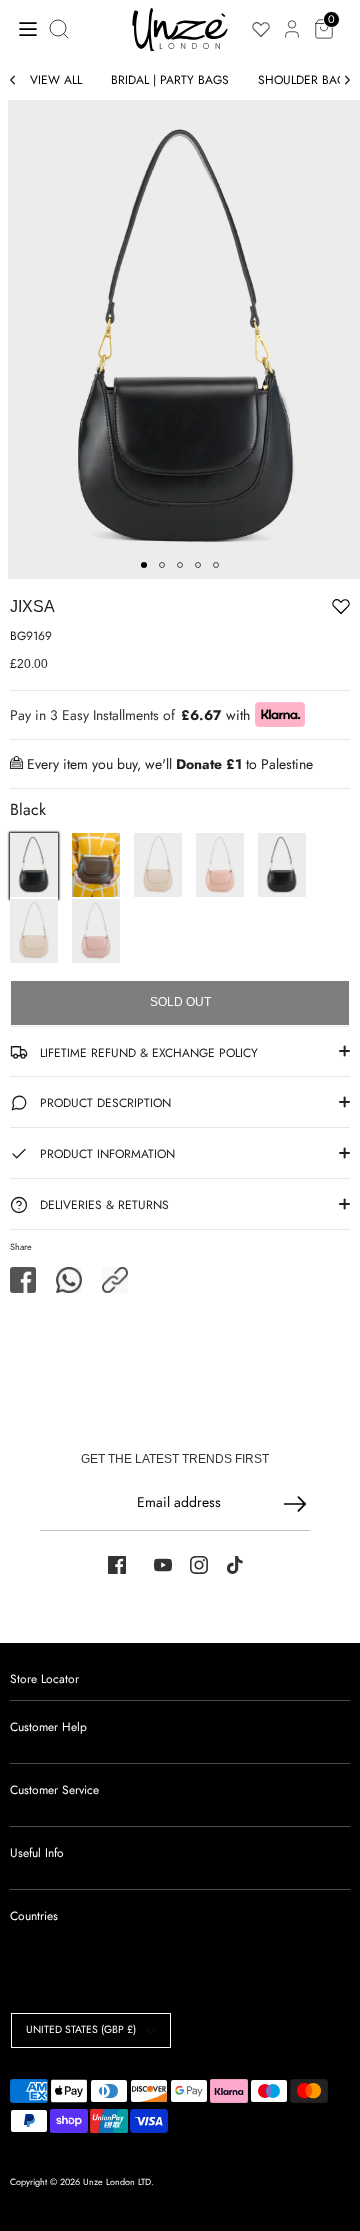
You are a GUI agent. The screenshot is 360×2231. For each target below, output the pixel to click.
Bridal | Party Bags (170, 80)
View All (56, 80)
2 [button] (162, 565)
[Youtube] (163, 1565)
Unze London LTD (117, 2181)
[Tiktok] (235, 1565)
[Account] (292, 18)
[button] (115, 1280)
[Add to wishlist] (279, 610)
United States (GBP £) (81, 2029)
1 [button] (144, 565)
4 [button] (198, 565)
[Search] (61, 29)
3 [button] (180, 565)
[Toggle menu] (22, 28)
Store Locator (44, 1679)
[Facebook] (117, 1565)
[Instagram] (199, 1565)
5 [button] (216, 565)
